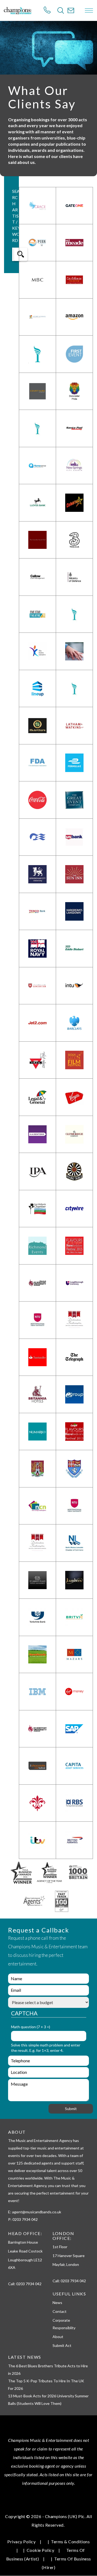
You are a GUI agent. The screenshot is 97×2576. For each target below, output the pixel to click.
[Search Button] (61, 10)
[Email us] (71, 10)
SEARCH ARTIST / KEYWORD (16, 216)
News (57, 2303)
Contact (60, 2311)
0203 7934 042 (29, 2284)
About (58, 2337)
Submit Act (62, 2345)
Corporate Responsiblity (64, 2324)
